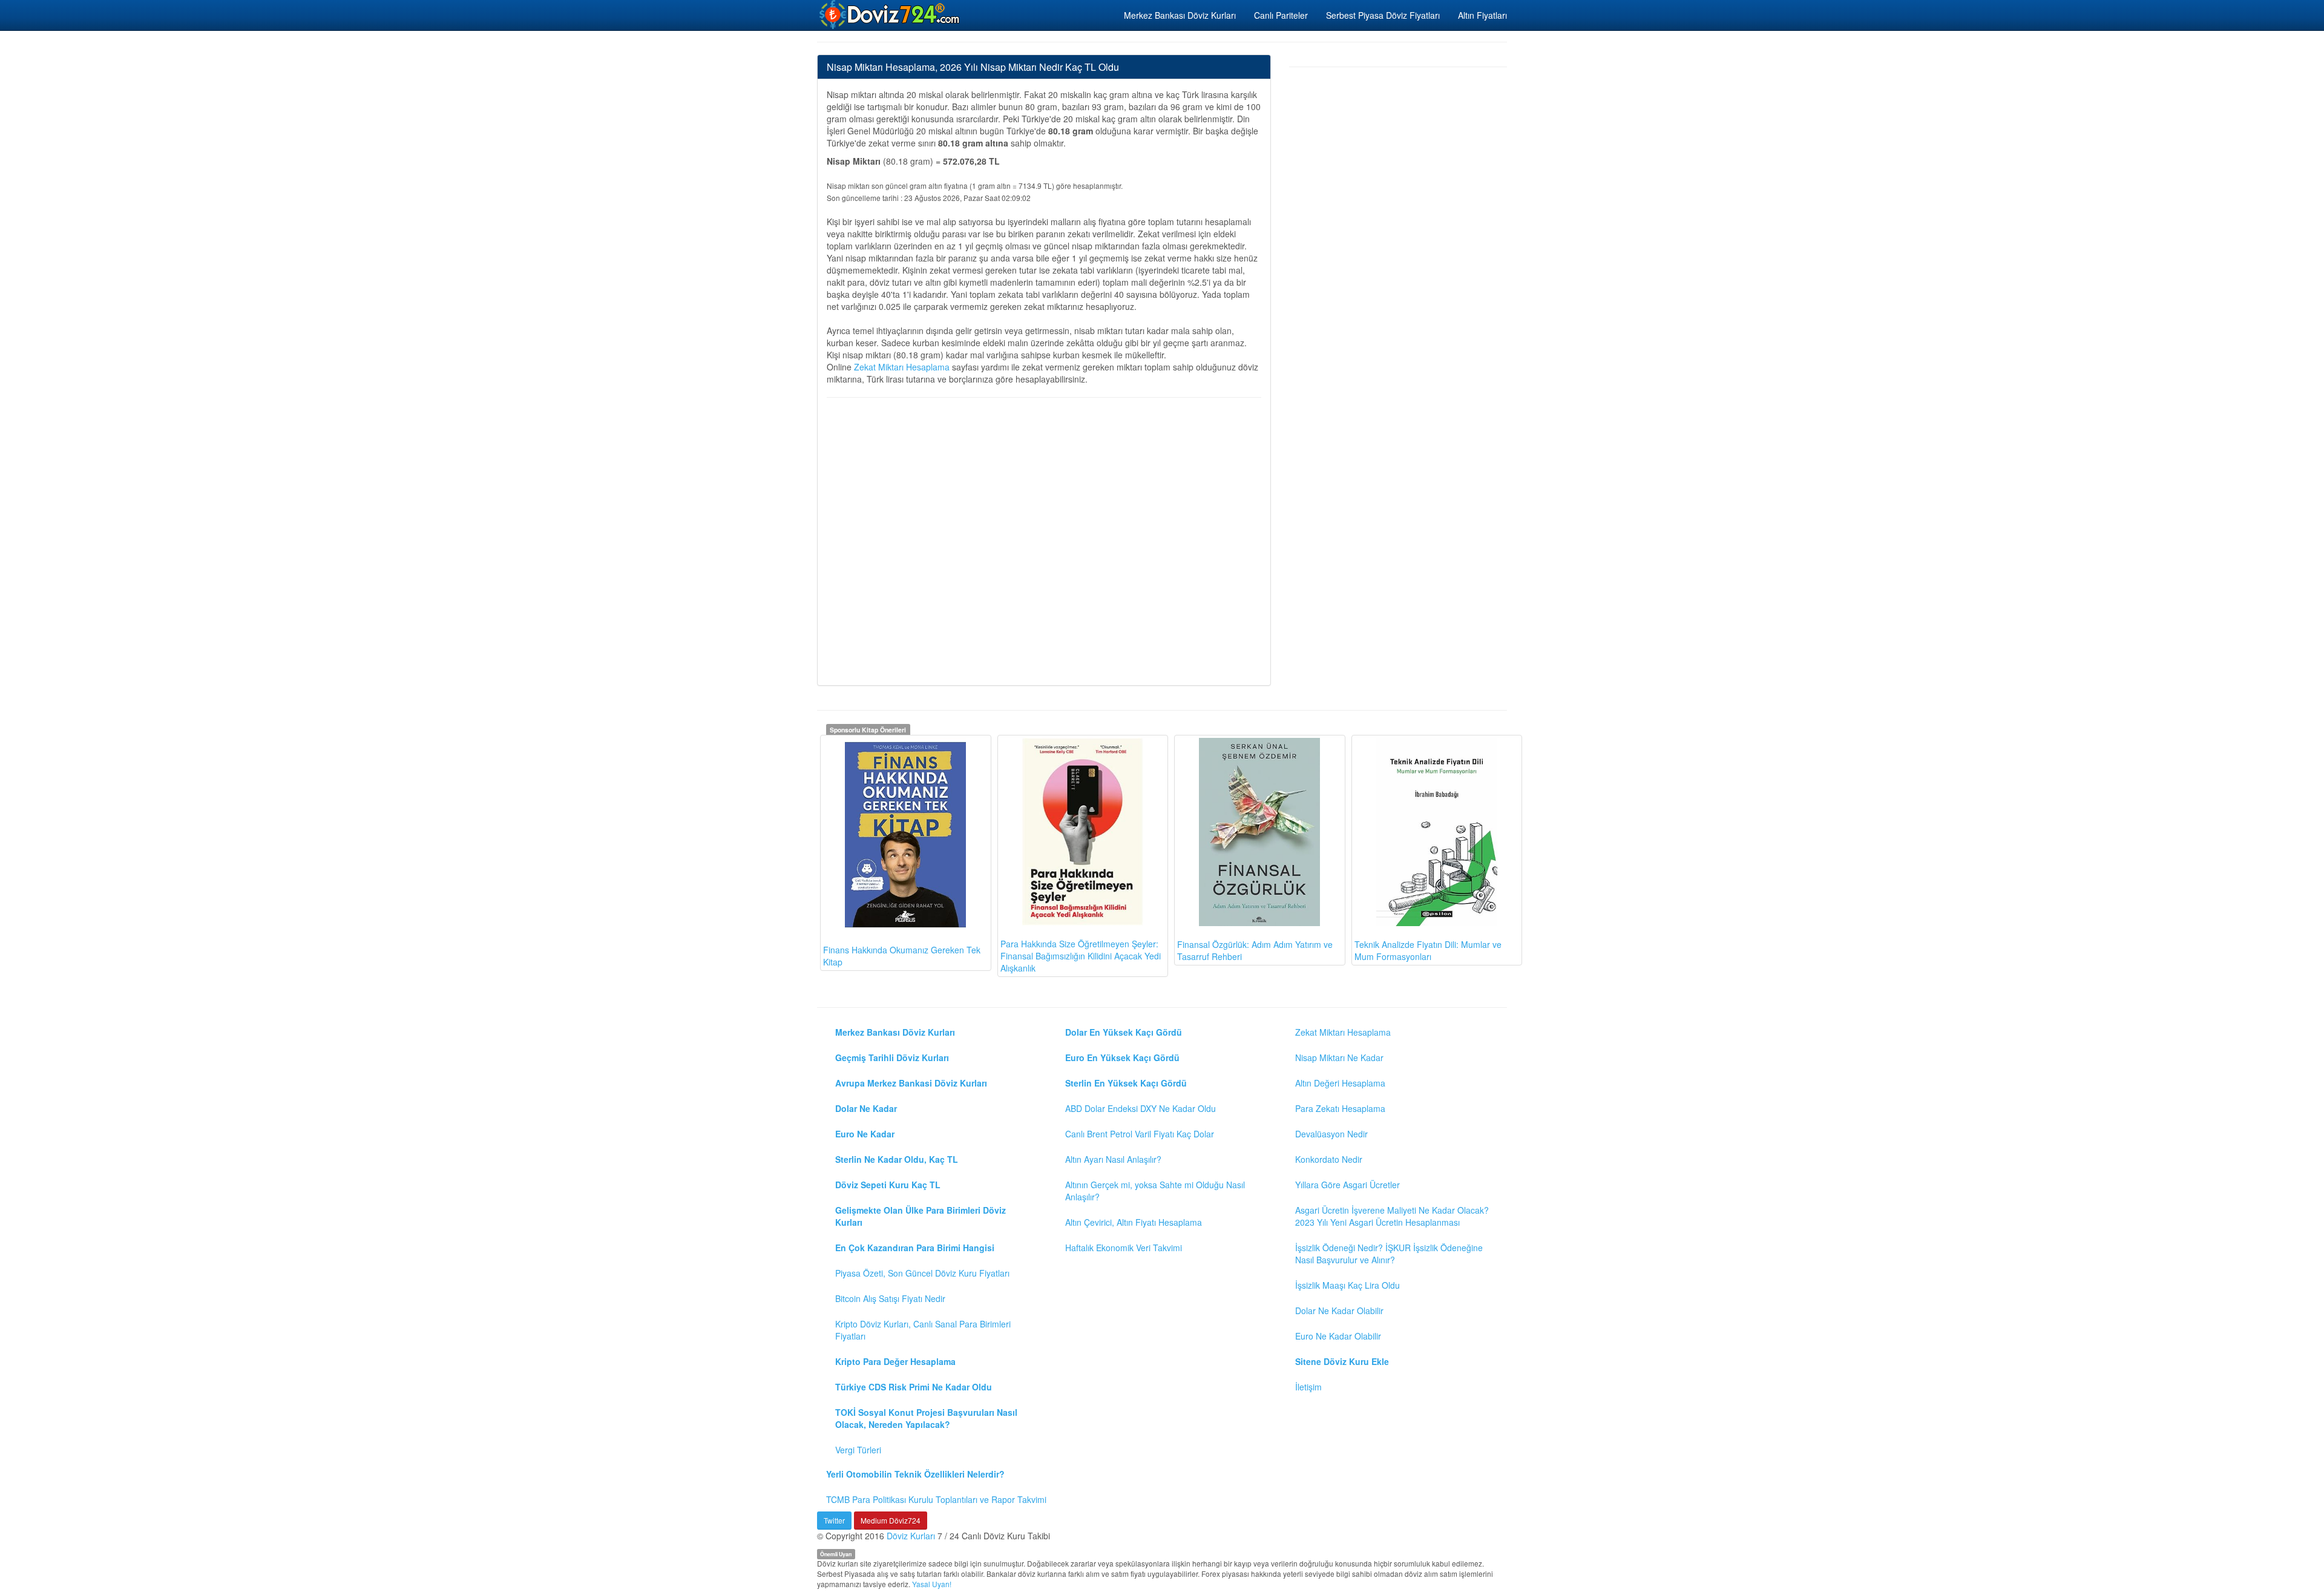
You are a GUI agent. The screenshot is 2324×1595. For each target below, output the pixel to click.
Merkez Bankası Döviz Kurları (1180, 15)
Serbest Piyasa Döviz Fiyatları (1383, 15)
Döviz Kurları (911, 1536)
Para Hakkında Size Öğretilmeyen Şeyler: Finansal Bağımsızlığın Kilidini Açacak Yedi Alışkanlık (1081, 956)
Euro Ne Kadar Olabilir (1338, 1336)
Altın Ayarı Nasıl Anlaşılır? (1113, 1159)
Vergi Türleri (858, 1450)
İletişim (1308, 1387)
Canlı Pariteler (1281, 15)
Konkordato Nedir (1329, 1159)
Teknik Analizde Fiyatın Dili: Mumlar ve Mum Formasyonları (1428, 950)
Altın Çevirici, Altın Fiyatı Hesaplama (1134, 1222)
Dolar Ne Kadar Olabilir (1339, 1311)
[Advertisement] (1044, 540)
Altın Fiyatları (1482, 15)
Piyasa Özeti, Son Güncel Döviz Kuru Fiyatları (922, 1273)
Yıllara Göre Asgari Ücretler (1347, 1185)
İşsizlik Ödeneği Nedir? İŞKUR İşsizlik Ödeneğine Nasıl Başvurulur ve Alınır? (1389, 1254)
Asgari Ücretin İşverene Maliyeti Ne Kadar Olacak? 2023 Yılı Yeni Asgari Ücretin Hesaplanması (1392, 1216)
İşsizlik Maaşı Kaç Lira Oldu (1347, 1285)
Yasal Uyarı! (932, 1584)
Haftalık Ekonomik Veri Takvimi (1124, 1248)
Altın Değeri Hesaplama (1340, 1083)
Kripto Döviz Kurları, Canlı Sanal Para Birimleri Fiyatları (923, 1330)
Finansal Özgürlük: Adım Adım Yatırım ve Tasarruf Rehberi (1255, 950)
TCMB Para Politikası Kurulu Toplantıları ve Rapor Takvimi (936, 1499)
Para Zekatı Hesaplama (1340, 1108)
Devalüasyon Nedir (1331, 1134)
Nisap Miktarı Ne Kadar (1339, 1057)
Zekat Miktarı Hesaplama (902, 367)
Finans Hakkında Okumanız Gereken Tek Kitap (902, 956)
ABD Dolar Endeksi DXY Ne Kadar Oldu (1141, 1108)
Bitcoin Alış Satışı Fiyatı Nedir (890, 1298)
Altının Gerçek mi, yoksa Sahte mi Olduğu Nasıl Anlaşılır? (1155, 1191)
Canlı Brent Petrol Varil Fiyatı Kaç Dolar (1140, 1134)
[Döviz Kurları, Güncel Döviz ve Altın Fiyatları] (890, 15)
